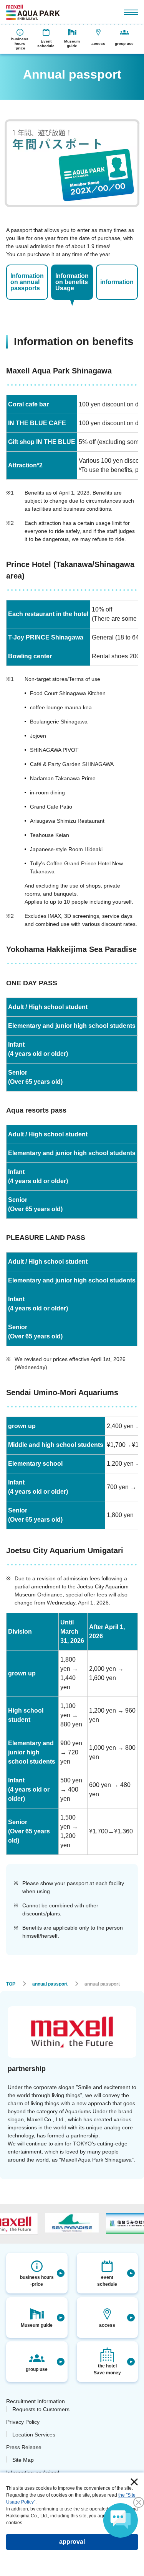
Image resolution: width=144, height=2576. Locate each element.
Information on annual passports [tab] (27, 282)
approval (72, 2542)
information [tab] (117, 282)
